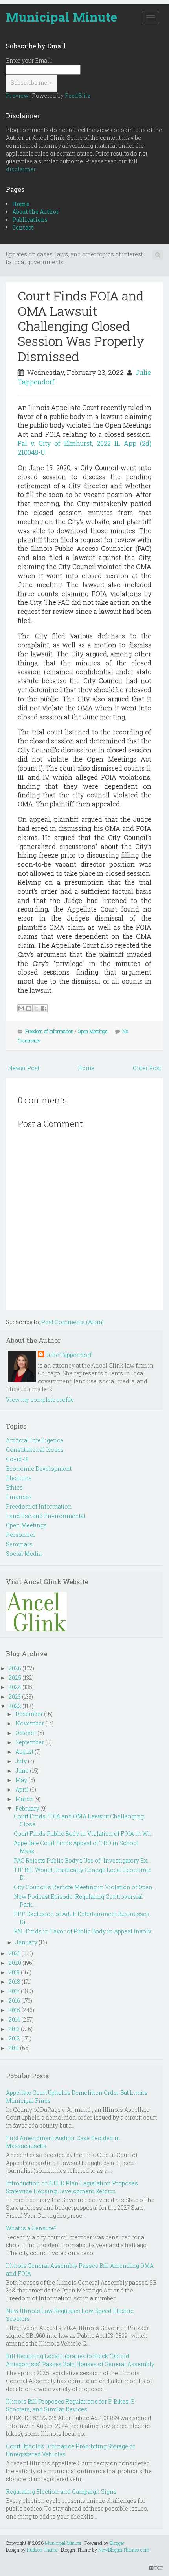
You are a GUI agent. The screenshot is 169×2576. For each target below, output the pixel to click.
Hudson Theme (42, 2550)
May (21, 1780)
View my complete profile (40, 1400)
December (29, 1714)
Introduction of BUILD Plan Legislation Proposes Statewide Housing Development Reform (72, 2187)
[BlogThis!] (29, 1008)
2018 (15, 1982)
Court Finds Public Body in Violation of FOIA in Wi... (84, 1834)
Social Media (24, 1554)
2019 (14, 1972)
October (26, 1733)
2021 (14, 1953)
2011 (14, 2048)
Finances (19, 1497)
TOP (158, 2568)
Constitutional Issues (35, 1450)
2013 (14, 2029)
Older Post (147, 1068)
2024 (15, 1687)
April (22, 1789)
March (24, 1799)
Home (21, 204)
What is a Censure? (31, 2228)
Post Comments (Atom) (73, 1322)
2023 (15, 1697)
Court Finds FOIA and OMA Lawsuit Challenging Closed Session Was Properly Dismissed (81, 326)
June (22, 1771)
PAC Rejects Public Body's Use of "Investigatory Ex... (82, 1860)
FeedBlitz (78, 95)
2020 (15, 1963)
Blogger (117, 2543)
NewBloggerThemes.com (124, 2550)
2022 (15, 1706)
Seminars (19, 1544)
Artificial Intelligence (35, 1440)
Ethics (14, 1487)
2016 (14, 2001)
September (30, 1742)
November (30, 1723)
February (27, 1808)
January (26, 1942)
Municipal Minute (62, 17)
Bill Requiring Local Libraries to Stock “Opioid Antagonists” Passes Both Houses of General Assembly (80, 2360)
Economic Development (39, 1469)
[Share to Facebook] (44, 1008)
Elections (19, 1478)
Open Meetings (93, 1031)
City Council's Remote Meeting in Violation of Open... (85, 1887)
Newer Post (24, 1068)
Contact (23, 227)
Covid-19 (17, 1459)
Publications (30, 220)
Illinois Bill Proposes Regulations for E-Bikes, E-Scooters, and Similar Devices (71, 2405)
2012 (14, 2038)
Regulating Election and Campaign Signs (61, 2492)
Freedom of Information (49, 1031)
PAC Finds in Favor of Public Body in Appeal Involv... (84, 1931)
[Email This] (21, 1008)
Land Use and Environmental (46, 1516)
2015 (14, 2010)
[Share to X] (36, 1008)
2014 (14, 2019)
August (24, 1752)
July (21, 1761)
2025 (15, 1678)
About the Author (36, 212)
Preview (17, 95)
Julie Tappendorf (69, 1355)
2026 (15, 1668)
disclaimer (21, 169)
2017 (14, 1991)
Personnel (20, 1535)
